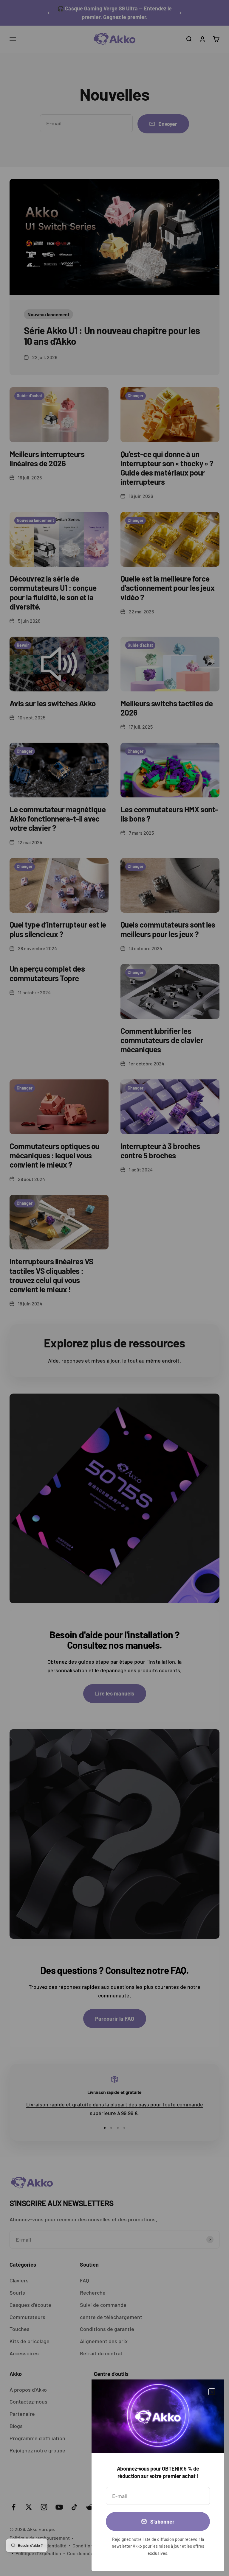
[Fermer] (212, 2392)
